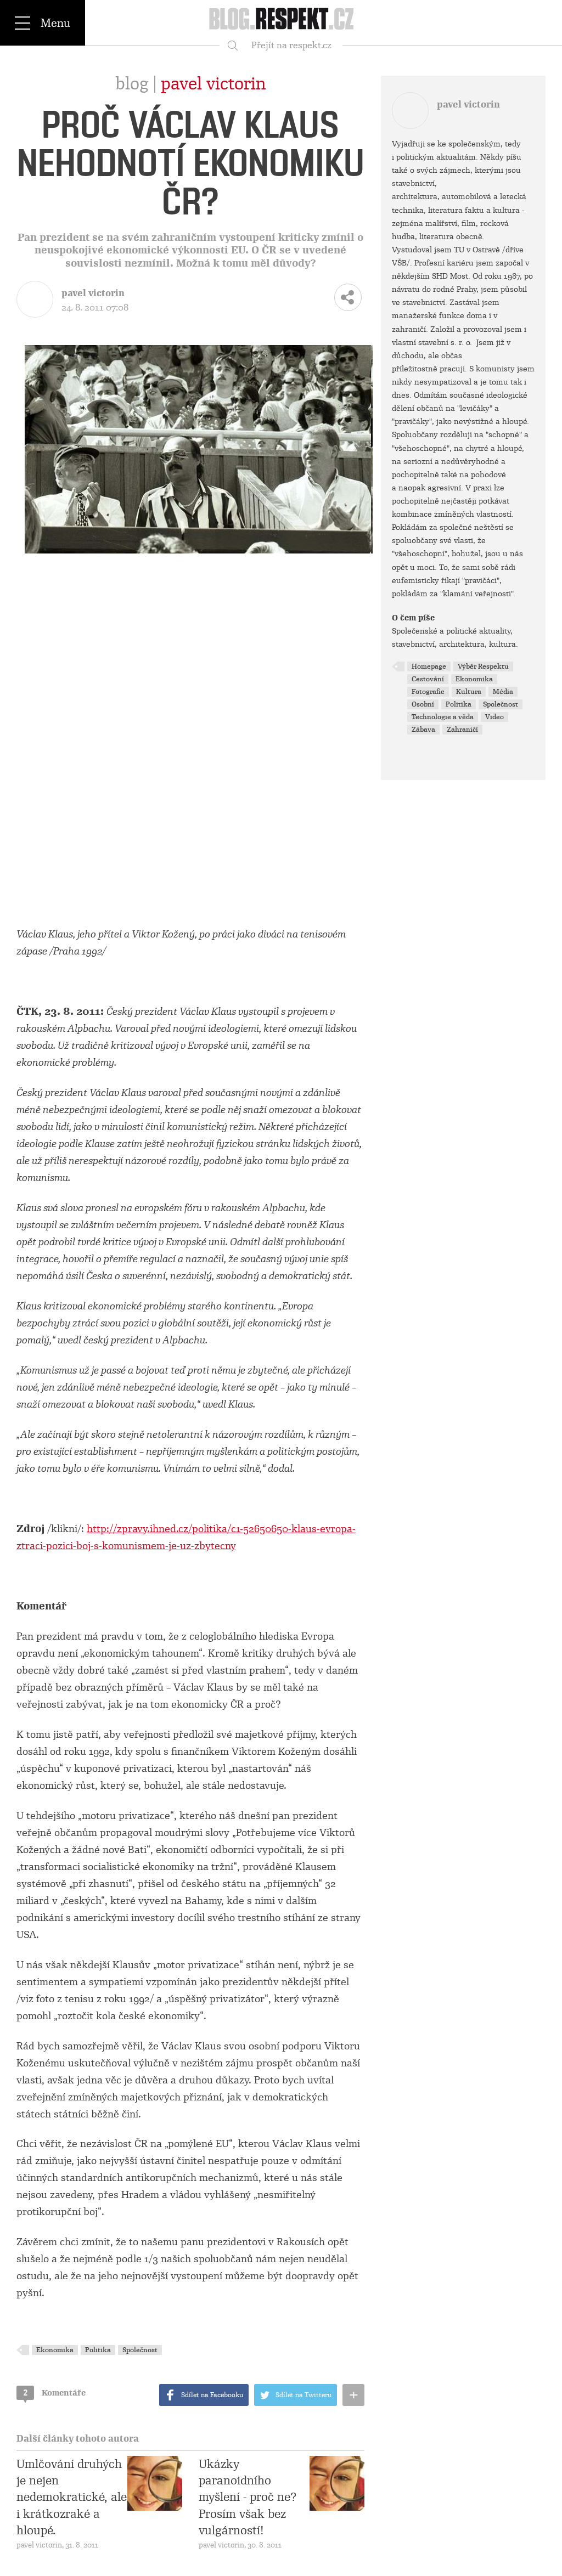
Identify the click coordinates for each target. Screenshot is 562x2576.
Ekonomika (55, 2350)
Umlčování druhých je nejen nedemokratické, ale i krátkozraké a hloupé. (72, 2498)
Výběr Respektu (483, 666)
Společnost (140, 2350)
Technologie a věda (443, 717)
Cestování (428, 679)
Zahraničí (462, 730)
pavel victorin (213, 84)
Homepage (429, 666)
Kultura (469, 692)
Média (503, 692)
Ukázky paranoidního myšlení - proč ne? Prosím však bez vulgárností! (248, 2498)
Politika (98, 2350)
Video (494, 717)
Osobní (423, 704)
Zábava (423, 730)
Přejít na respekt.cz (291, 45)
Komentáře (55, 2393)
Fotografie (428, 692)
